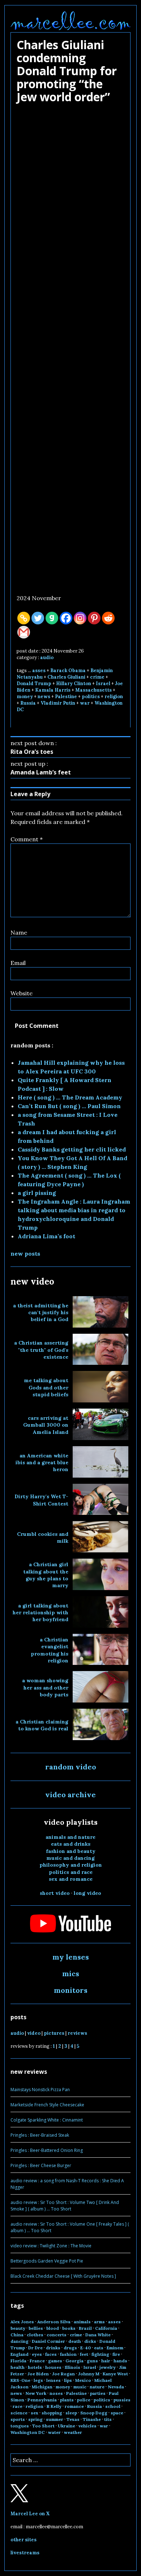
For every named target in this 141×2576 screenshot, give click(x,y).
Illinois (72, 2367)
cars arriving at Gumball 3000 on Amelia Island (46, 1425)
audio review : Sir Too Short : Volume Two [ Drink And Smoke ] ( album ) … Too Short (65, 2206)
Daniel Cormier (48, 2341)
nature (97, 2387)
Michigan (42, 2387)
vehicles (87, 2426)
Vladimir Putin (58, 703)
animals (82, 2322)
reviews (77, 2033)
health (18, 2367)
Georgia (74, 2361)
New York (36, 2393)
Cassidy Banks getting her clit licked (72, 1149)
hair (106, 2361)
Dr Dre (35, 2348)
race (18, 2406)
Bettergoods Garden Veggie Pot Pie (47, 2261)
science (19, 2413)
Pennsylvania (42, 2400)
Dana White (98, 2335)
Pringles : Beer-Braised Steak (40, 2135)
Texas (73, 2419)
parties (98, 2393)
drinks (53, 2348)
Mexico (83, 2380)
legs (38, 2380)
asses (39, 670)
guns (92, 2361)
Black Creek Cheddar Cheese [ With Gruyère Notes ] (63, 2276)
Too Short (43, 2426)
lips (68, 2380)
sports (18, 2419)
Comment (27, 839)
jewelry (108, 2367)
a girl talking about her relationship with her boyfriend (40, 1613)
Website (22, 993)
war (85, 703)
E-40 (86, 2348)
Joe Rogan (63, 2374)
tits (108, 2419)
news (44, 697)
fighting (100, 2354)
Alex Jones (22, 2322)
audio (47, 657)
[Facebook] (66, 618)
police (84, 2400)
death (75, 2341)
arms (99, 2322)
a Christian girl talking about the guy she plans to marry (46, 1575)
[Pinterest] (94, 618)
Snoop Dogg (94, 2413)
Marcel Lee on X (30, 2514)
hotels (35, 2367)
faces (51, 2354)
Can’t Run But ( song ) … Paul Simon (69, 1106)
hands (120, 2361)
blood (53, 2328)
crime (97, 677)
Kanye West (115, 2374)
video (34, 2033)
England (20, 2354)
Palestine (66, 697)
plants (67, 2400)
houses (53, 2367)
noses (56, 2393)
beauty (18, 2328)
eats (99, 2348)
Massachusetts (93, 690)
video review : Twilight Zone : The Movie (51, 2246)
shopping (52, 2413)
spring (35, 2419)
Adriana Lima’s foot (46, 1236)
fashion (68, 2354)
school (113, 2406)
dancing (20, 2341)
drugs (70, 2348)
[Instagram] (80, 618)
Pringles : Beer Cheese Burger (41, 2165)
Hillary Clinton (74, 683)
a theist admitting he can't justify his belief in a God (41, 1313)
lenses (54, 2380)
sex (35, 2413)
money (25, 697)
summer (55, 2419)
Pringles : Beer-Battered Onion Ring (47, 2150)
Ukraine (67, 2426)
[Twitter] (38, 618)
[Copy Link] (24, 618)
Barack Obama (68, 670)
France (37, 2361)
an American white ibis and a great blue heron (42, 1463)
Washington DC (28, 2432)
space (117, 2413)
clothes (35, 2335)
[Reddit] (108, 618)
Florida (18, 2361)
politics (91, 697)
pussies (122, 2400)
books (69, 2328)
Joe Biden (38, 2374)
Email (18, 963)
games (55, 2361)
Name (19, 932)
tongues (20, 2426)
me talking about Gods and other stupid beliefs (46, 1387)
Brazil (85, 2328)
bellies (36, 2328)
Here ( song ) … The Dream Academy (70, 1097)
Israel (103, 683)
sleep (71, 2413)
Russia (28, 703)
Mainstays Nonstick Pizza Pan (40, 2090)
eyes (37, 2354)
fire (116, 2354)
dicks (90, 2341)
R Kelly (54, 2406)
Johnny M (89, 2374)
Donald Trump (34, 683)
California (106, 2328)
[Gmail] (24, 632)
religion (114, 697)
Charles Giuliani (66, 677)
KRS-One (20, 2380)
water (54, 2432)
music (80, 2387)
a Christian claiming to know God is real (42, 1725)
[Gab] (52, 618)
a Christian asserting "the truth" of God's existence (41, 1350)
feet (84, 2354)
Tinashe (92, 2419)
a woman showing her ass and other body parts (45, 1688)
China (17, 2335)
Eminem (115, 2348)
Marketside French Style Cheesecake (47, 2105)
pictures (54, 2033)
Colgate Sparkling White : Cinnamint (47, 2120)
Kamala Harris (53, 690)
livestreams (25, 2553)
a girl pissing (37, 1193)
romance (74, 2406)
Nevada (116, 2387)
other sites (23, 2540)
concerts (57, 2335)
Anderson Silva (54, 2322)
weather (73, 2432)
